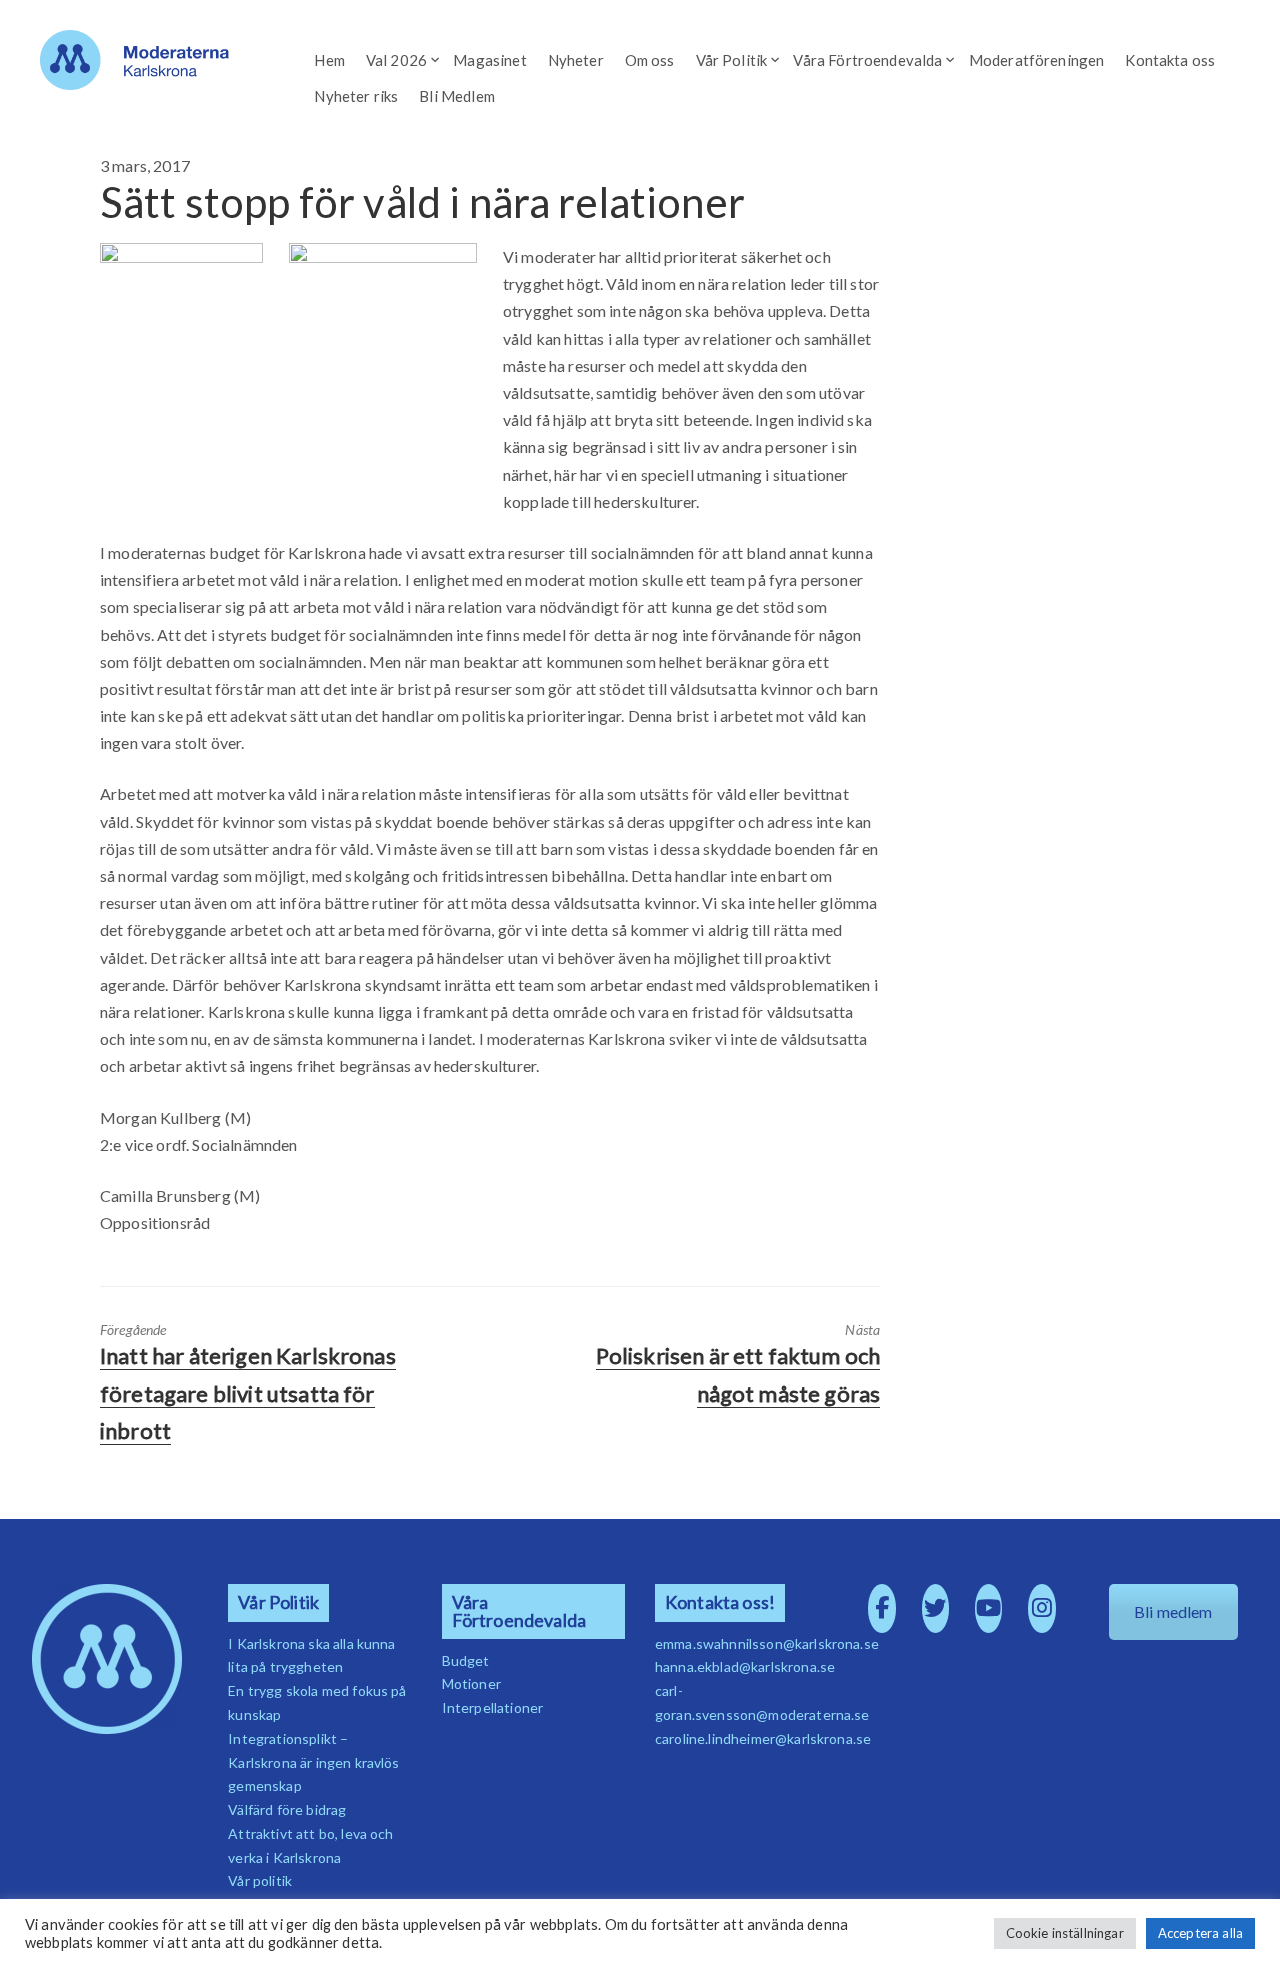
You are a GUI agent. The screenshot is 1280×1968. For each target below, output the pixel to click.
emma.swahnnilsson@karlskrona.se (767, 1643)
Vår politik (260, 1880)
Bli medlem (1173, 1611)
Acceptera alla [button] (1200, 1933)
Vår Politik (732, 60)
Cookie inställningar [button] (1065, 1933)
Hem (329, 60)
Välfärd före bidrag (287, 1809)
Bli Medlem (457, 96)
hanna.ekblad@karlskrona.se (745, 1666)
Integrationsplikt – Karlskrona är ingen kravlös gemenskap (313, 1762)
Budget (466, 1660)
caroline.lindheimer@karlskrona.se (763, 1738)
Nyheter (576, 60)
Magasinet (489, 60)
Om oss (650, 60)
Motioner (471, 1683)
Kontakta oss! (720, 1602)
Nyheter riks (356, 96)
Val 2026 (396, 60)
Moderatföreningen (1037, 60)
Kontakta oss (1170, 60)
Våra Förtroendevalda (867, 60)
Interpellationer (493, 1707)
